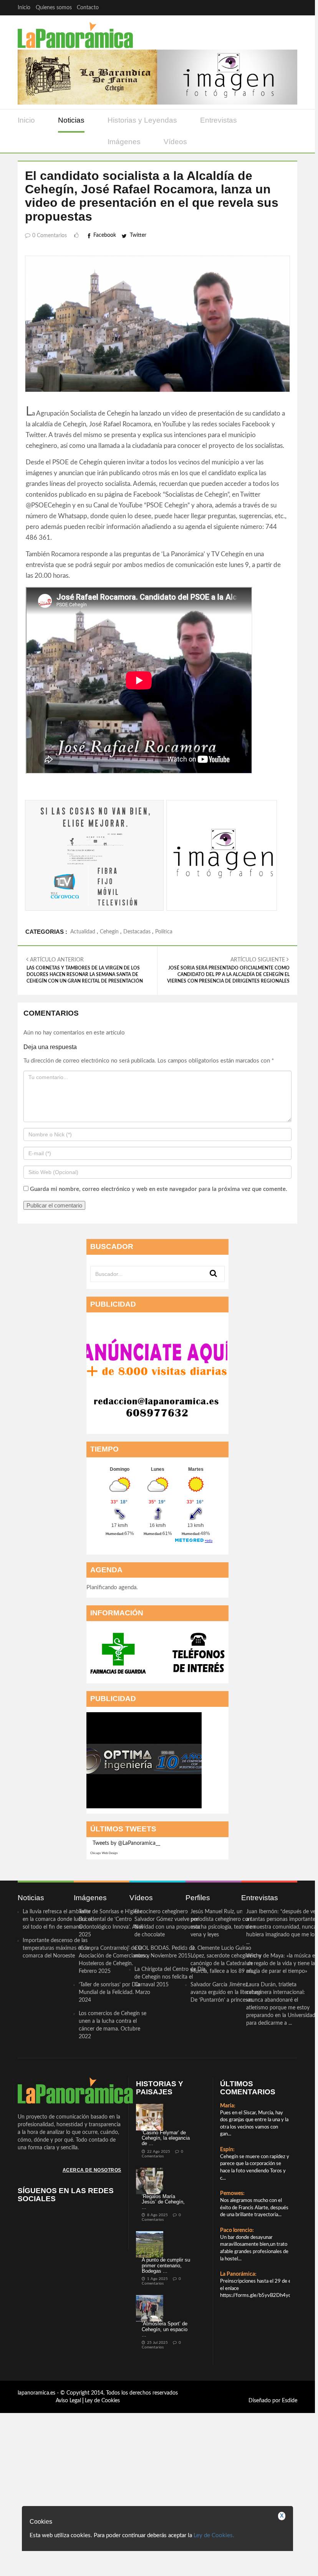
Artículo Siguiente (228, 1083)
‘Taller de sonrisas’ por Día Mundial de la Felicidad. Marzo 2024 (114, 2105)
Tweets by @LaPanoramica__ (126, 1956)
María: (228, 2219)
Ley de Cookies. (214, 2535)
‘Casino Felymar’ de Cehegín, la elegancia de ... (166, 2251)
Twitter (138, 235)
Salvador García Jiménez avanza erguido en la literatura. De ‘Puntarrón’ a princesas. (226, 2105)
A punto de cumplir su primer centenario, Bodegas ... (166, 2378)
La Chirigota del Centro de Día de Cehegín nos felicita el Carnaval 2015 (170, 2090)
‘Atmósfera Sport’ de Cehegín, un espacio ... (165, 2442)
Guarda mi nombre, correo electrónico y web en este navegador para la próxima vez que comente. (159, 1302)
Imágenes (124, 142)
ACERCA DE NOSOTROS (92, 2283)
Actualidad (83, 1045)
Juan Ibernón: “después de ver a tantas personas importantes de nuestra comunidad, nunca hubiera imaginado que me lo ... (282, 2040)
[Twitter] (260, 7)
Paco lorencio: (237, 2343)
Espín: (227, 2263)
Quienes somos (54, 8)
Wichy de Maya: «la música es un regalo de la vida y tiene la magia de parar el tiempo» (282, 2077)
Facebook (105, 235)
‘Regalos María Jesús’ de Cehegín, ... (163, 2315)
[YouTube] (275, 7)
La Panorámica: (238, 2387)
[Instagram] (290, 7)
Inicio (24, 8)
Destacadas (137, 1045)
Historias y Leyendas (142, 120)
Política (164, 1045)
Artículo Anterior (85, 1083)
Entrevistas (219, 120)
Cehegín (109, 1045)
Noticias (71, 120)
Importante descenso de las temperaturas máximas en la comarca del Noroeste (56, 2061)
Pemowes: (232, 2307)
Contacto (88, 8)
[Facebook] (245, 7)
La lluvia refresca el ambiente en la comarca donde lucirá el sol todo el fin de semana (57, 2032)
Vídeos (175, 142)
